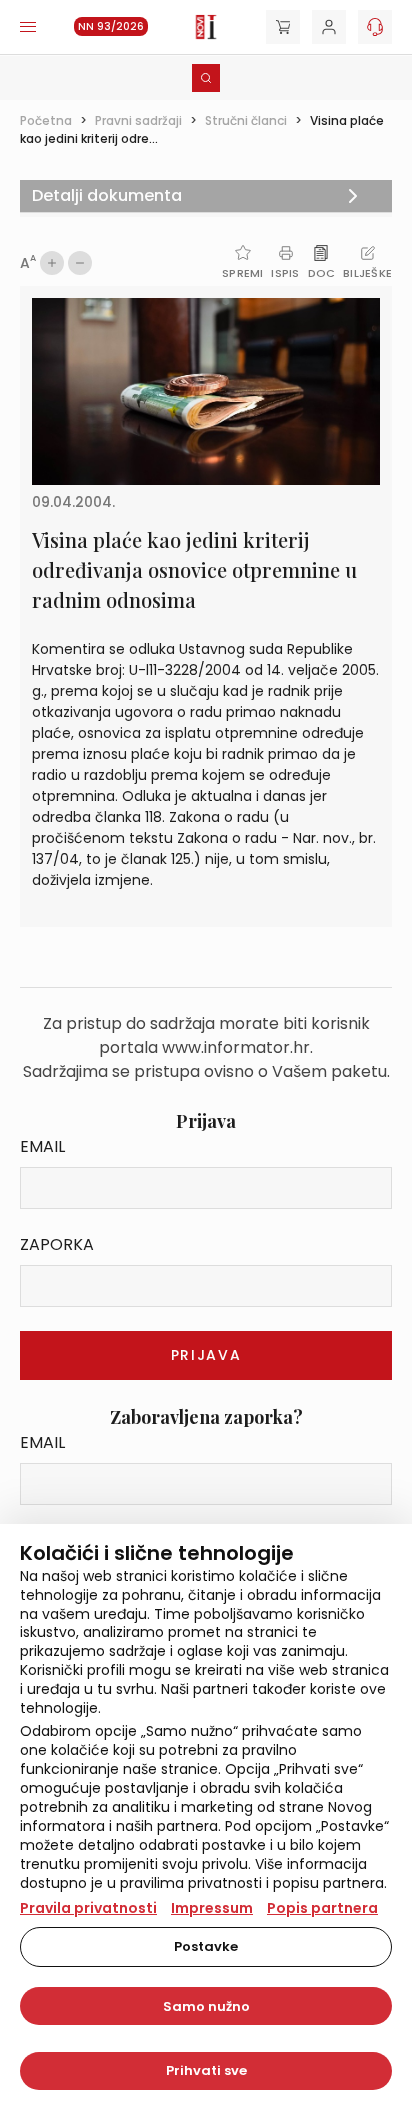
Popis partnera (322, 1908)
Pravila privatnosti (88, 1908)
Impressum (212, 1908)
